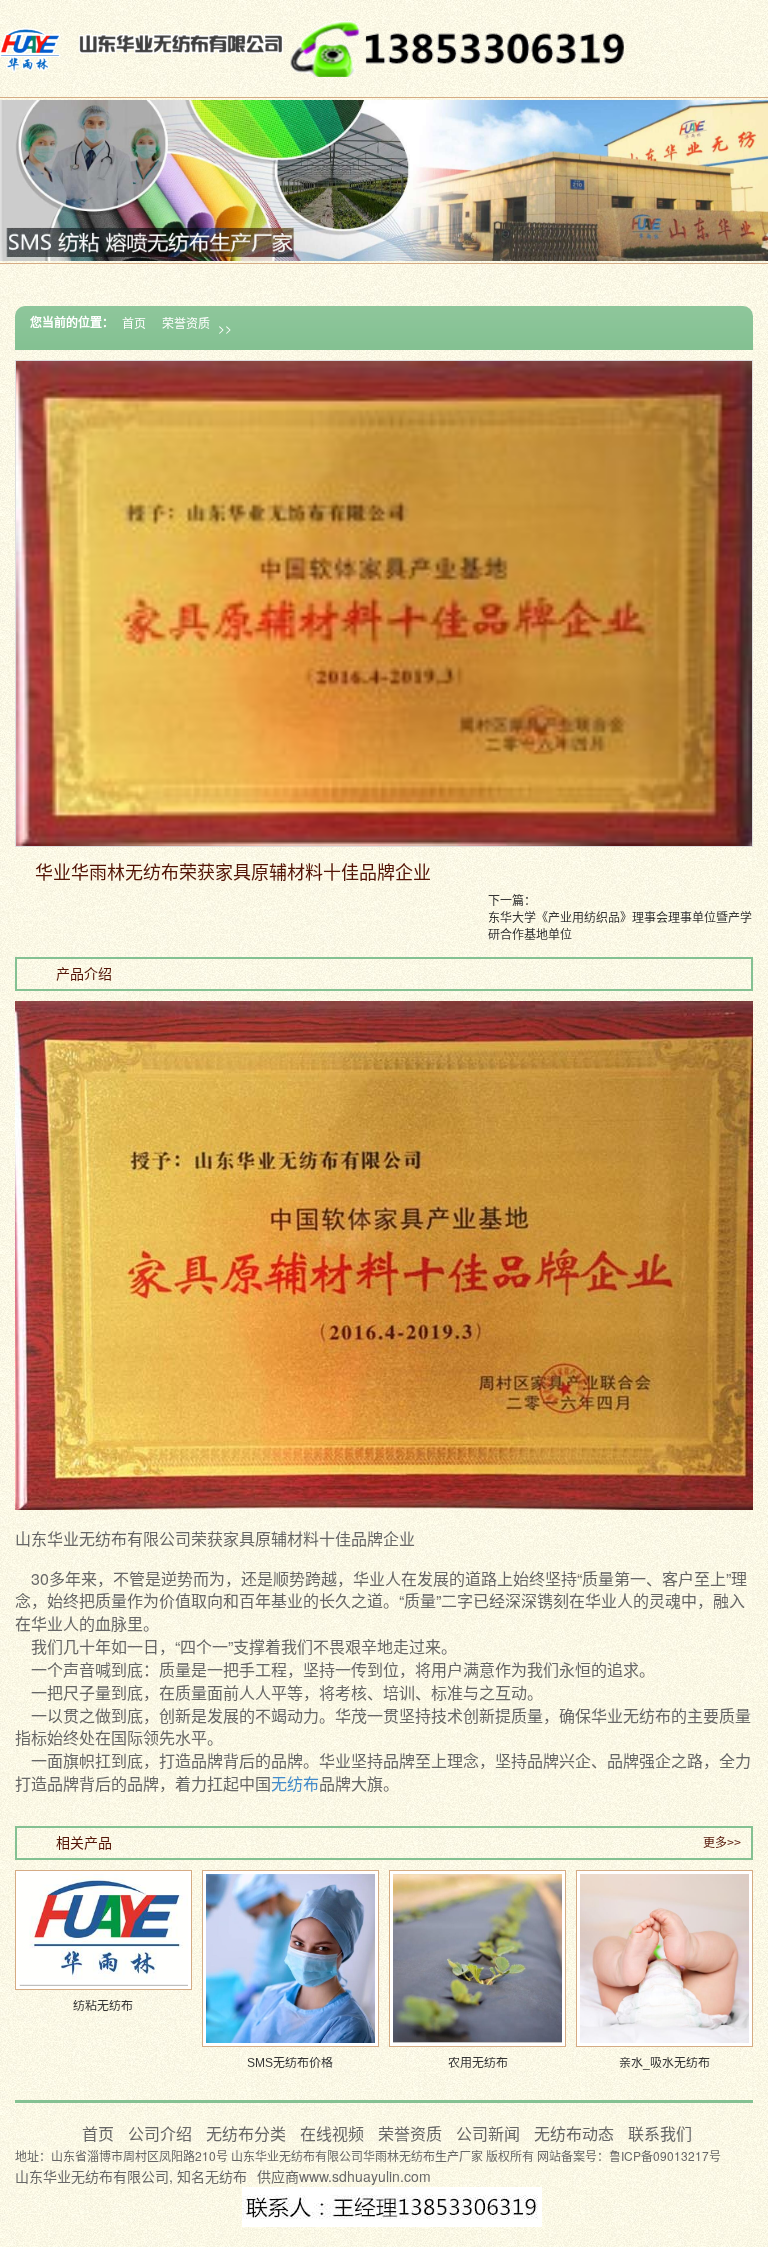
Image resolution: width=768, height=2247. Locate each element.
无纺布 (295, 1783)
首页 (134, 322)
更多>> (722, 1843)
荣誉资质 (186, 322)
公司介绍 (162, 2133)
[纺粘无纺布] (103, 1930)
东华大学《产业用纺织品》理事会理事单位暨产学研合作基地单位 (620, 925)
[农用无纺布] (477, 1958)
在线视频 (334, 2133)
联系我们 (660, 2133)
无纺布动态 (576, 2133)
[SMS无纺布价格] (290, 1958)
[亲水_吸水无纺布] (664, 1958)
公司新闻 (490, 2133)
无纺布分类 (248, 2133)
